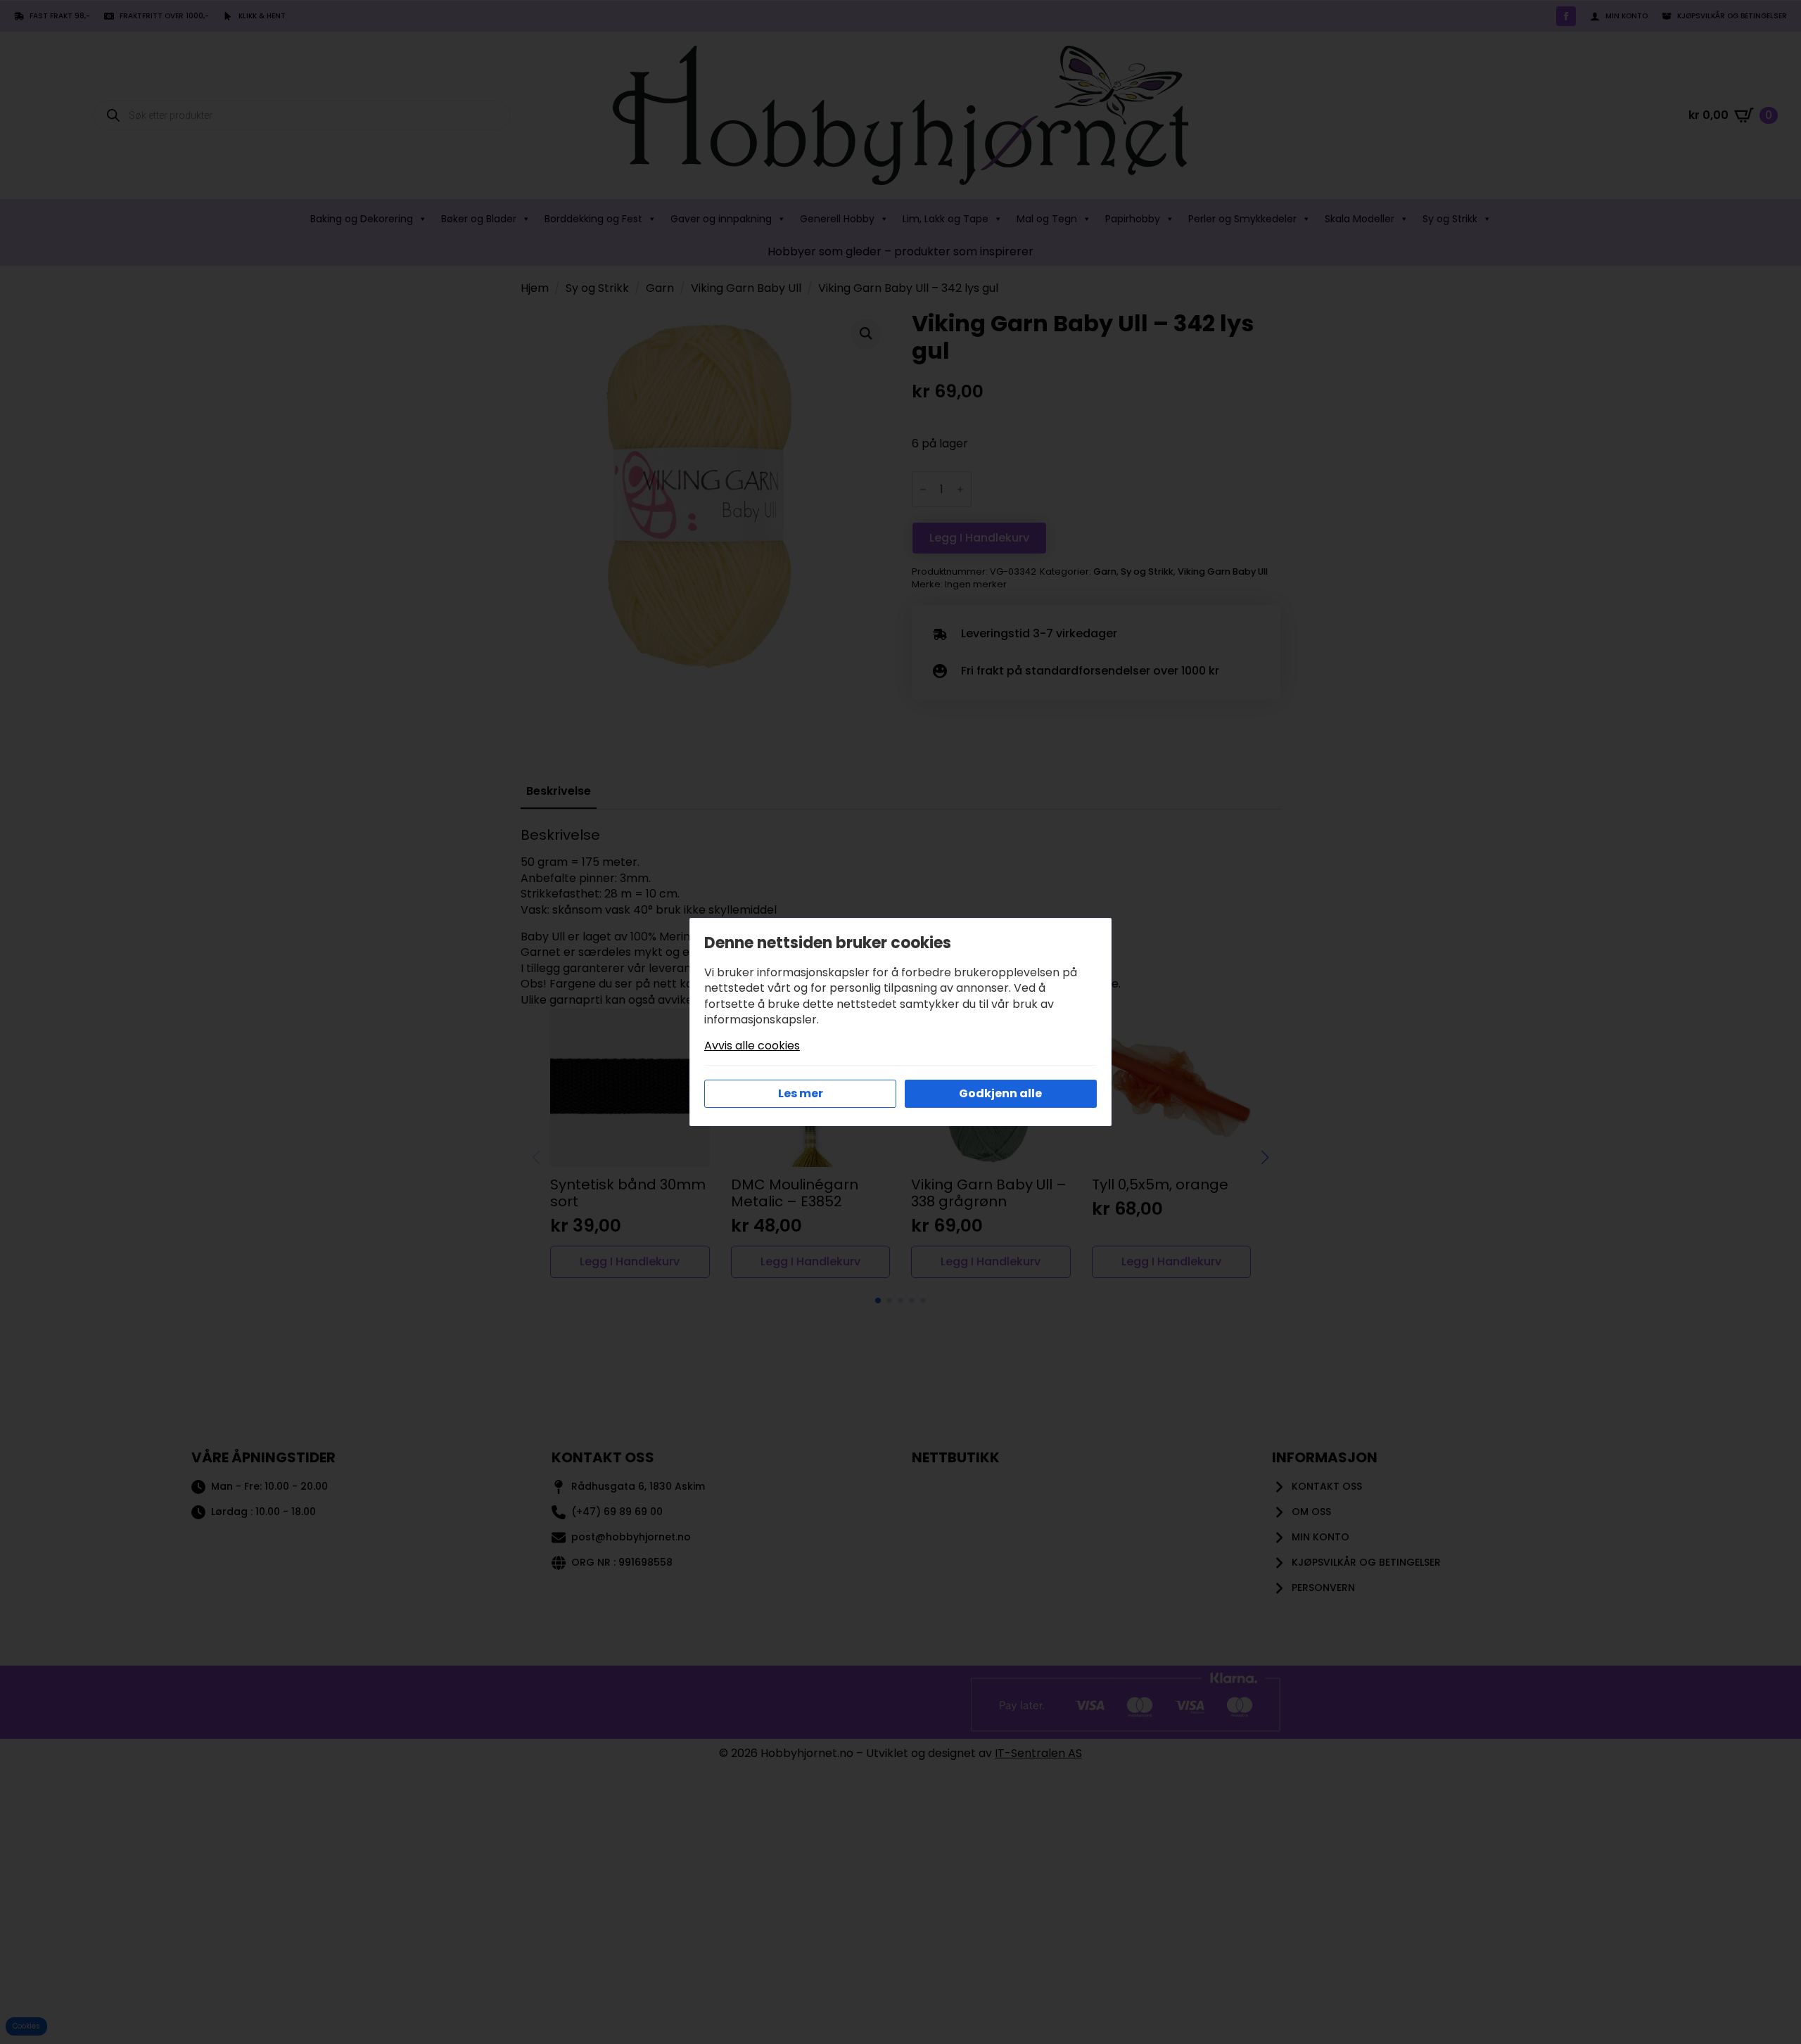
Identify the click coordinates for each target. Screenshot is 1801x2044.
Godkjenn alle (1000, 1093)
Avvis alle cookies (752, 1046)
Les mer (801, 1093)
